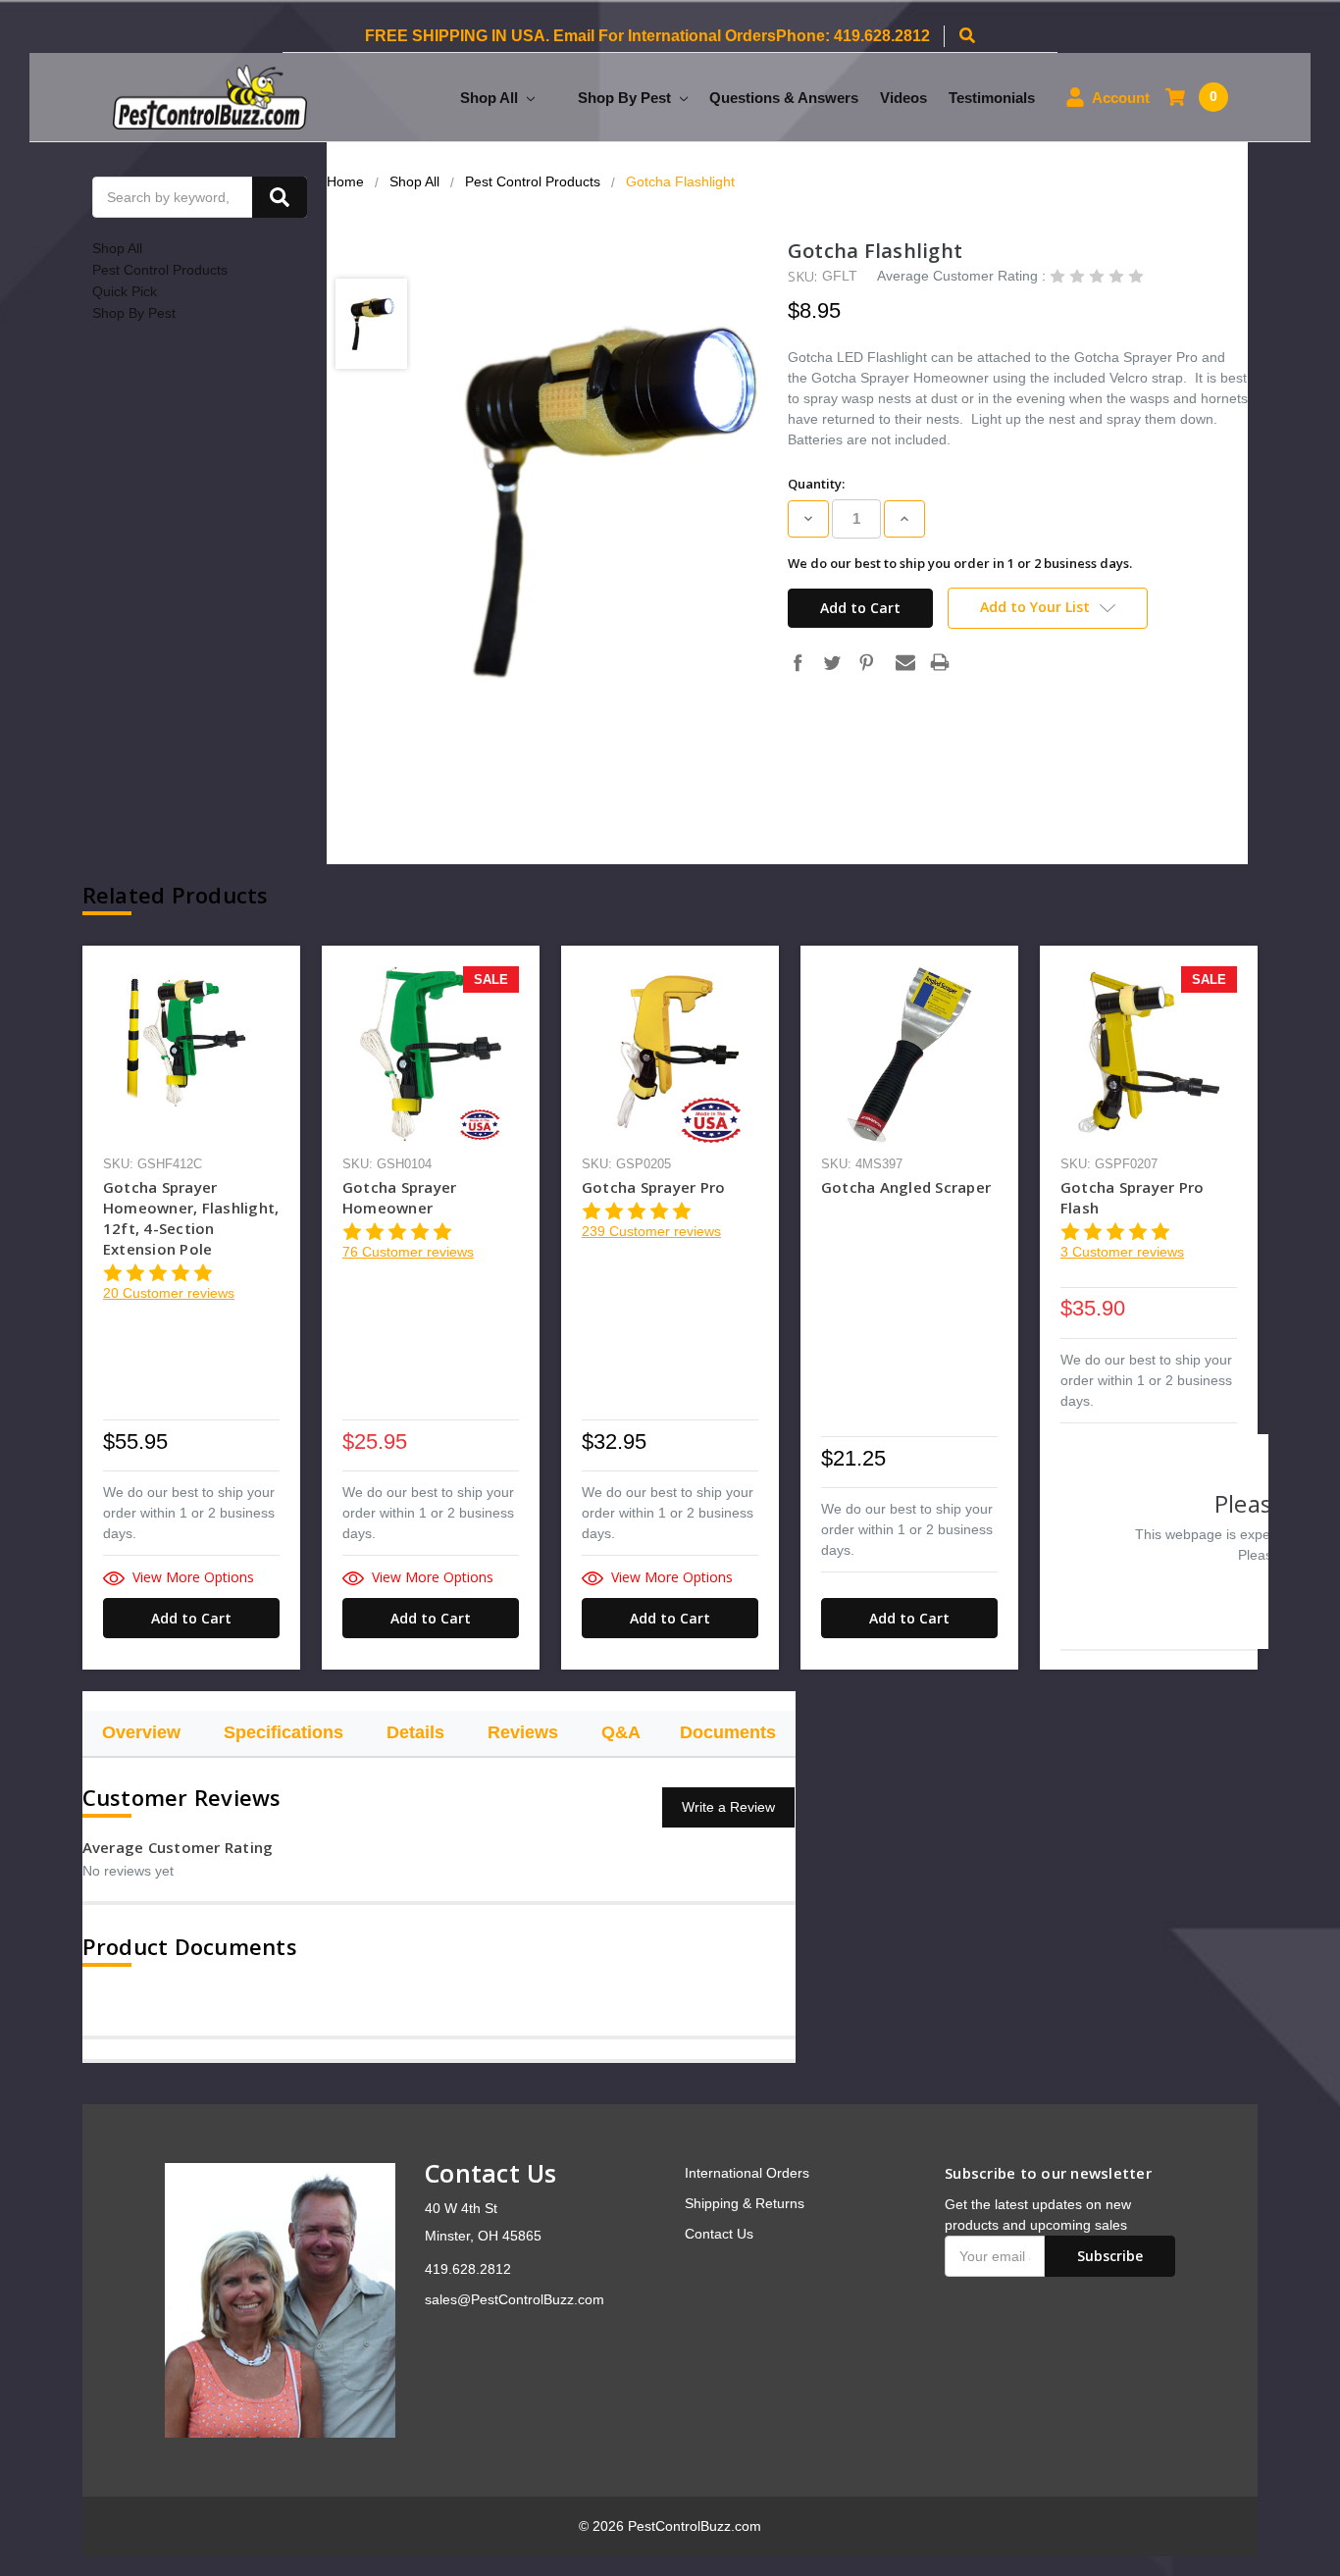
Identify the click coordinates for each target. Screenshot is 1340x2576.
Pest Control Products (160, 270)
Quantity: (816, 484)
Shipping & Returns (745, 2203)
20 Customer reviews (169, 1293)
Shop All (491, 98)
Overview (141, 1732)
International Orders (747, 2173)
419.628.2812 (468, 2269)
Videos (903, 98)
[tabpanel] (191, 1308)
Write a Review (728, 1807)
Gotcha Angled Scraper (906, 1187)
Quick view (192, 1054)
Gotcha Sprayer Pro (654, 1187)
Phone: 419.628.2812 (853, 36)
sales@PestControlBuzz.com (515, 2299)
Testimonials (992, 98)
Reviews (523, 1732)
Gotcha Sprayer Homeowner (400, 1197)
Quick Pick (125, 291)
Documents (728, 1732)
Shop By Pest (626, 98)
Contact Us (719, 2234)
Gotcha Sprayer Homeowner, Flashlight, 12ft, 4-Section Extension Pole (191, 1218)
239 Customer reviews (651, 1231)
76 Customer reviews (408, 1252)
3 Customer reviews (1122, 1252)
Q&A (621, 1732)
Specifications (283, 1732)
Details (415, 1732)
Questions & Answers (784, 98)
